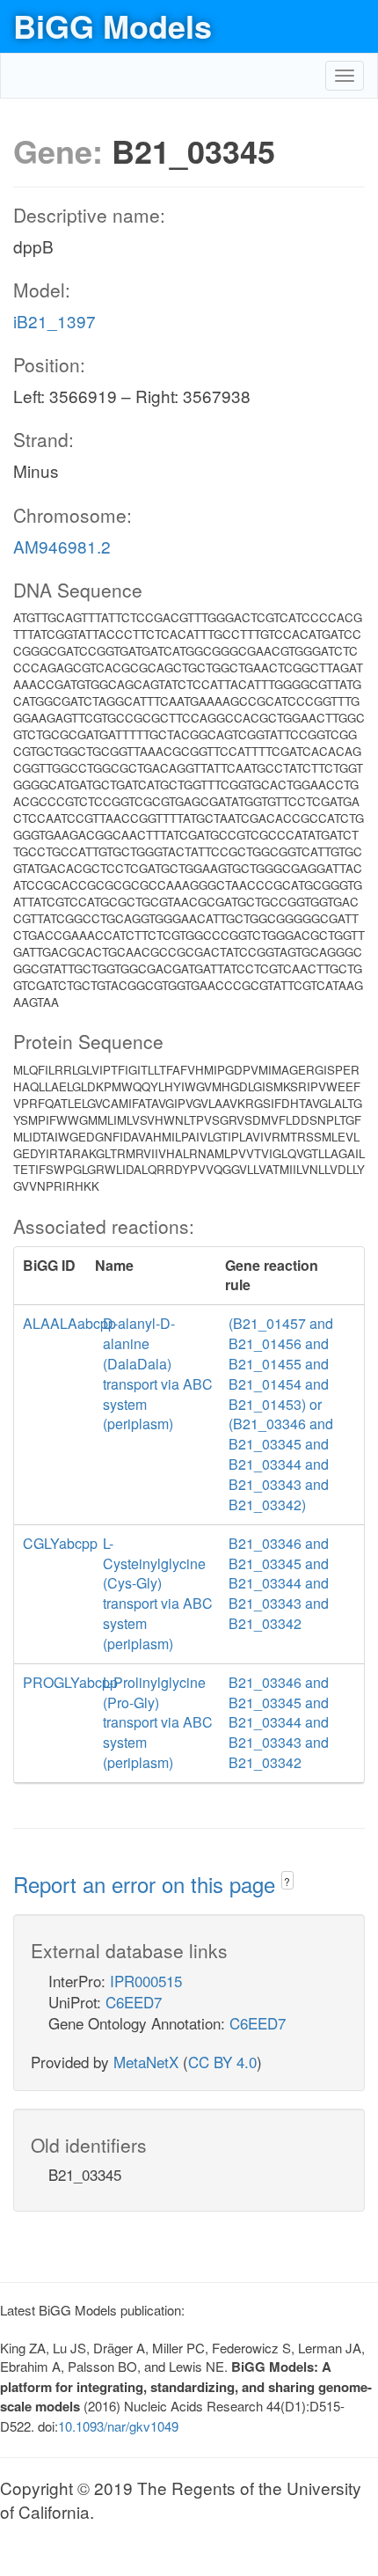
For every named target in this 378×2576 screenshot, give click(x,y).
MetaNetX (146, 2062)
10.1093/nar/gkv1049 (118, 2426)
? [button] (287, 1881)
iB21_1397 (55, 321)
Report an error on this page (147, 1884)
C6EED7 (134, 2002)
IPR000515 (146, 1981)
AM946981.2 (62, 546)
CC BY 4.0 (222, 2062)
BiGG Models (113, 26)
